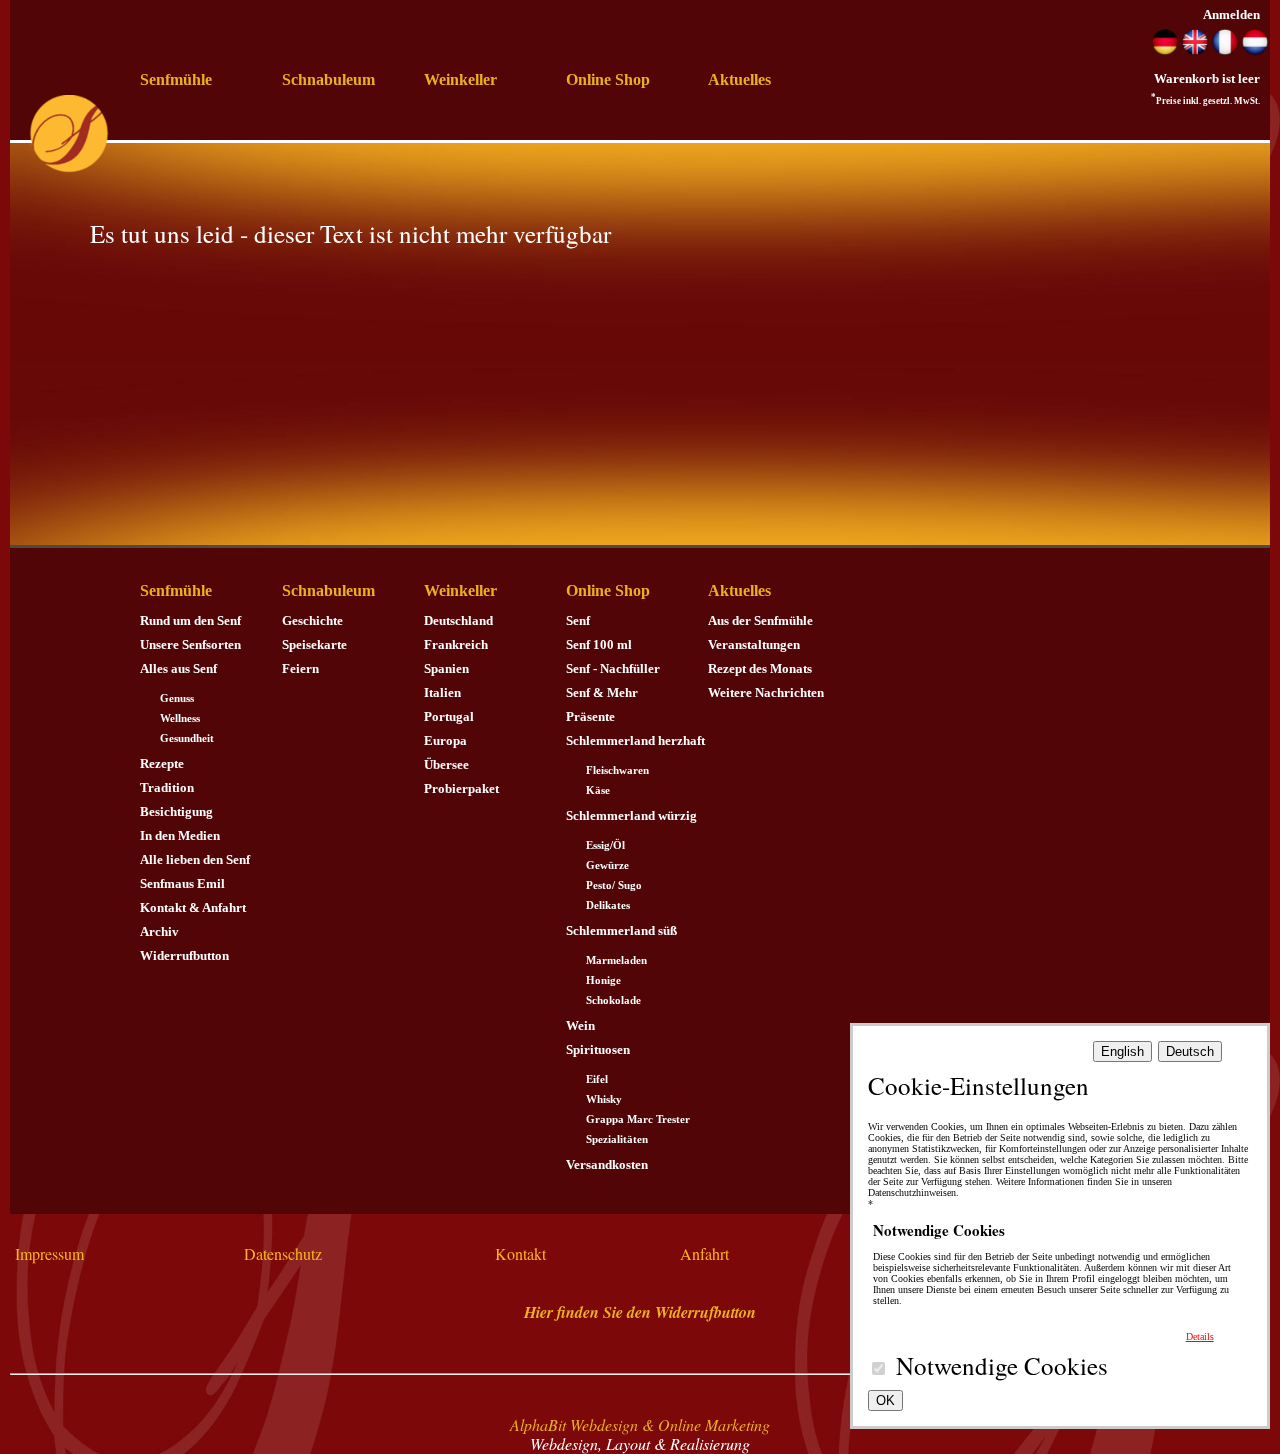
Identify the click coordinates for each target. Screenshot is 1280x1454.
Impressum (49, 1253)
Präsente (590, 716)
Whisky (604, 1099)
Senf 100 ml (599, 644)
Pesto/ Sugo (614, 885)
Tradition (167, 787)
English (1122, 1051)
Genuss (177, 698)
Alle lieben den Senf (195, 859)
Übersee (446, 764)
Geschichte (312, 620)
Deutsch (1190, 1051)
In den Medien (180, 835)
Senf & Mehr (602, 692)
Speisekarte (314, 644)
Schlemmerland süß (621, 930)
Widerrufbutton (184, 955)
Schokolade (613, 1000)
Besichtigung (176, 811)
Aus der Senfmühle (760, 620)
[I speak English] (1195, 50)
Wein (580, 1025)
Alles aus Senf (178, 668)
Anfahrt (704, 1253)
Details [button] (1200, 1336)
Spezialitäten (617, 1139)
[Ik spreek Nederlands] (1255, 50)
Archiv (159, 931)
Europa (445, 740)
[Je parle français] (1225, 50)
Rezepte (162, 763)
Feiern (300, 668)
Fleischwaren (617, 770)
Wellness (180, 718)
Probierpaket (461, 788)
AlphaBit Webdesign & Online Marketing (640, 1424)
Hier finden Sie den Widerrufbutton (640, 1312)
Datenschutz (283, 1253)
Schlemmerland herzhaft (635, 740)
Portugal (449, 716)
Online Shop (608, 79)
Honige (603, 980)
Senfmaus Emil (182, 883)
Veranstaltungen (754, 644)
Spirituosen (598, 1049)
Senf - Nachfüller (613, 668)
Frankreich (456, 644)
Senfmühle (176, 79)
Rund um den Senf (190, 620)
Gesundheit (187, 738)
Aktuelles (739, 79)
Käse (598, 790)
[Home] (69, 168)
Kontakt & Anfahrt (193, 907)
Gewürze (607, 865)
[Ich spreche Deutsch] (1165, 50)
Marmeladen (616, 960)
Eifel (597, 1079)
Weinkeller (460, 79)
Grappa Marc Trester (638, 1119)
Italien (442, 692)
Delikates (608, 905)
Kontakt (520, 1253)
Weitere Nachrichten (766, 692)
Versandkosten (607, 1164)
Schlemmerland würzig (631, 815)
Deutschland (458, 620)
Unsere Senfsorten (190, 644)
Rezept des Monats (760, 668)
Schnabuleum (328, 79)
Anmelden (1231, 14)
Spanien (446, 668)
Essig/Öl (605, 845)
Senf (578, 620)
